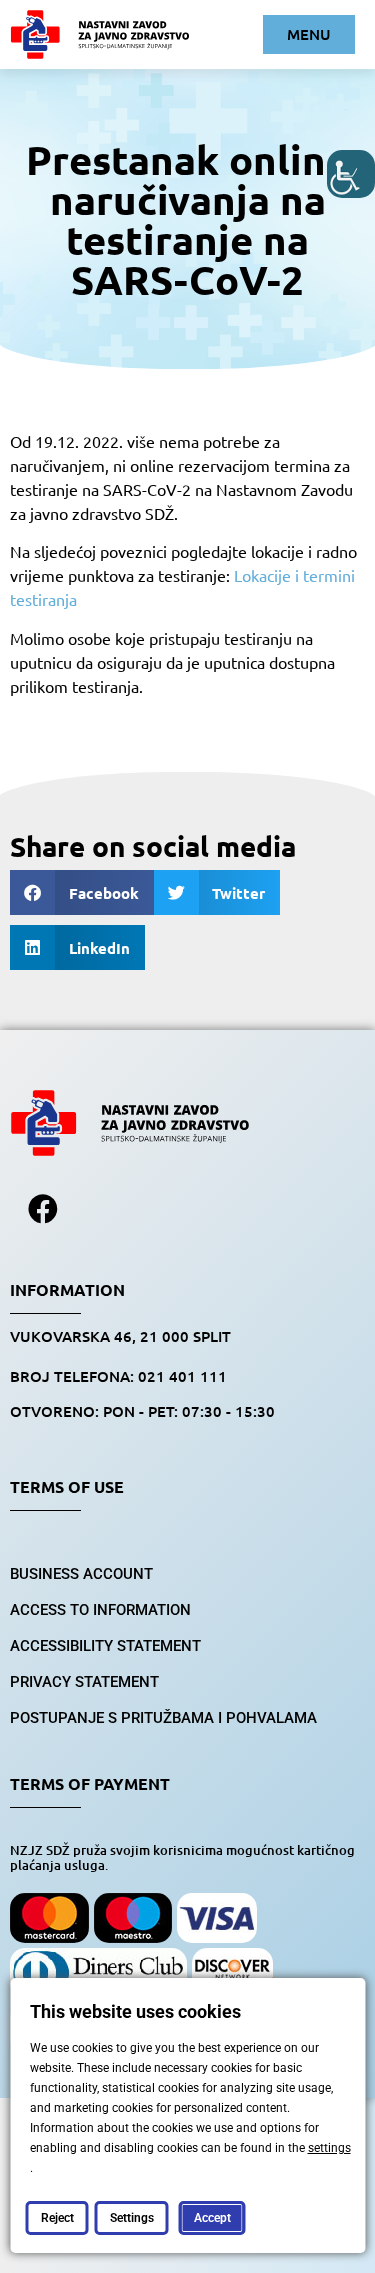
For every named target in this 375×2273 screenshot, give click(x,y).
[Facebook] (43, 1209)
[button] (82, 892)
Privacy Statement (84, 1682)
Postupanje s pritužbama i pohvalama (163, 1718)
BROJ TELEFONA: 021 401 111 (118, 1376)
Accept (211, 2218)
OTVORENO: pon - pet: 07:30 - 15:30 (142, 1411)
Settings (131, 2218)
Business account (81, 1574)
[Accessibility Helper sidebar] (351, 174)
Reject (56, 2218)
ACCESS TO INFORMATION (100, 1610)
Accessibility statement (105, 1646)
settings (328, 2148)
